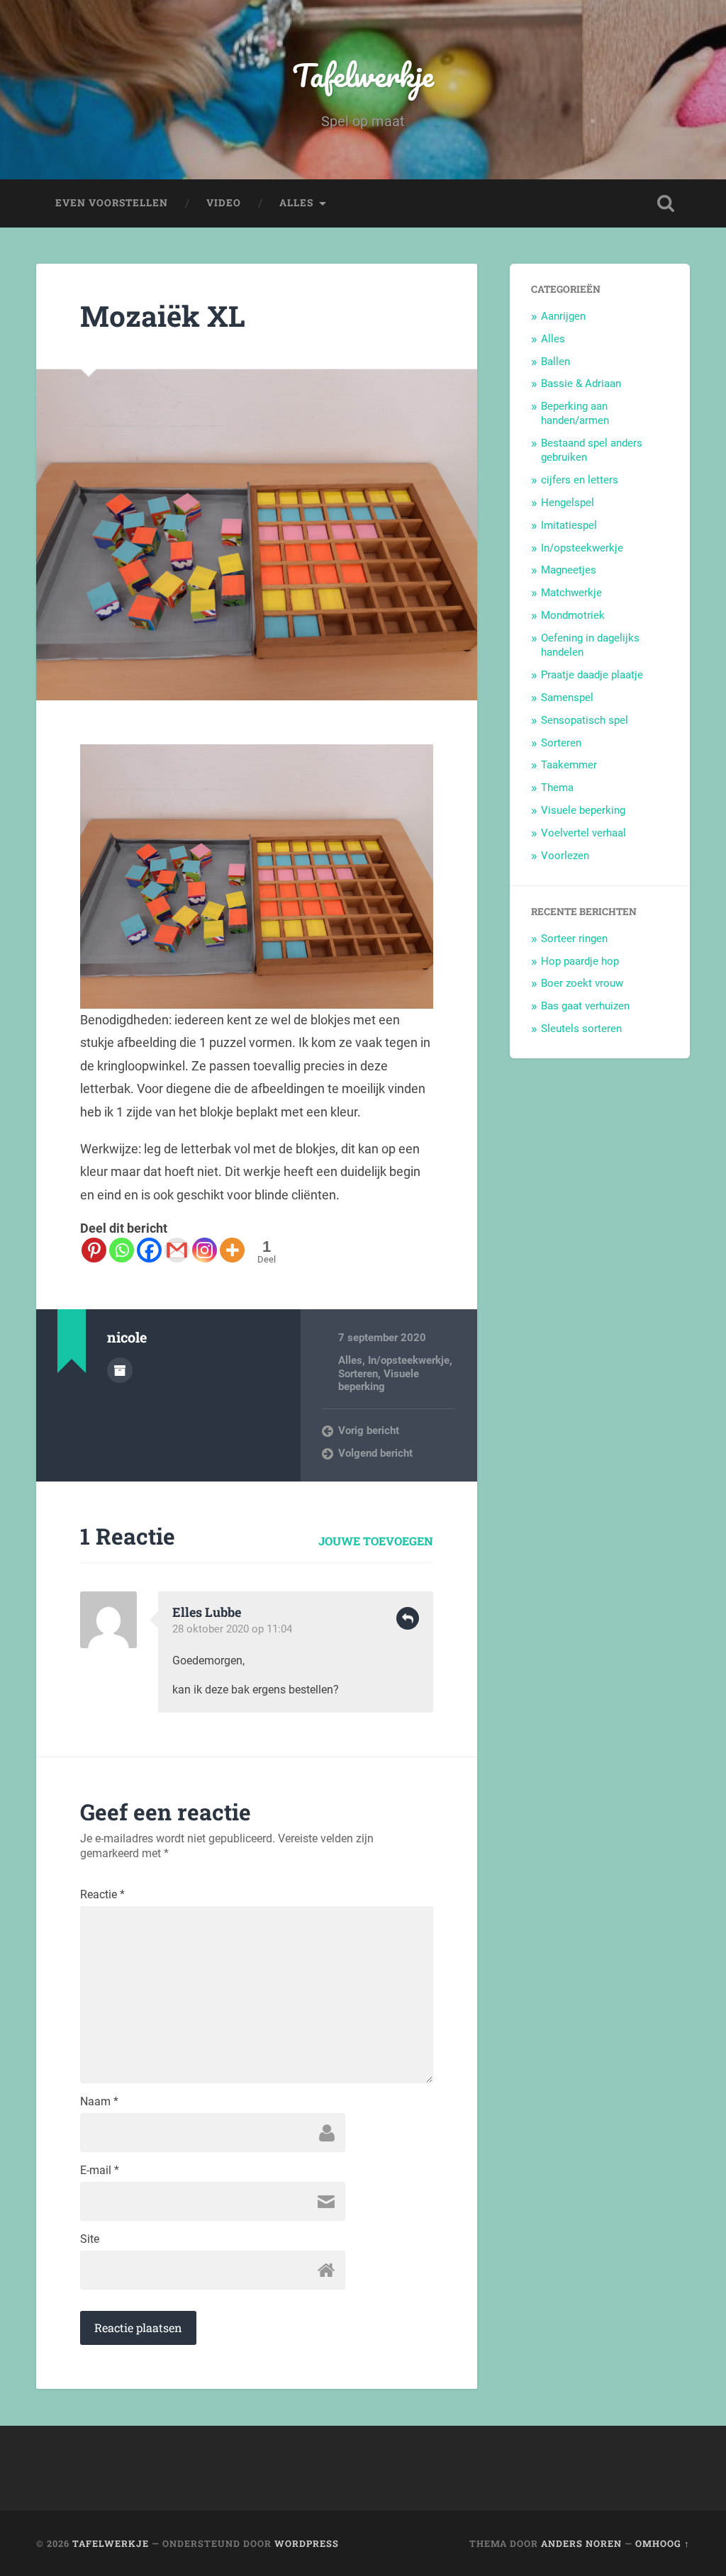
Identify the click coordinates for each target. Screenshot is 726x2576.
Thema (557, 788)
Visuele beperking (379, 1380)
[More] (232, 1250)
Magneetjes (569, 570)
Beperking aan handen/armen (575, 413)
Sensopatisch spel (585, 720)
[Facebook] (149, 1250)
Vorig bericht (369, 1430)
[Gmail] (177, 1250)
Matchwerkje (571, 593)
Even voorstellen (112, 203)
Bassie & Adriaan (581, 383)
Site (90, 2239)
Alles (296, 203)
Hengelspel (568, 503)
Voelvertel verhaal (583, 833)
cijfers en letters (580, 480)
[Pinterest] (94, 1250)
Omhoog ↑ (663, 2543)
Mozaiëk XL (163, 316)
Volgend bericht (375, 1453)
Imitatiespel (569, 525)
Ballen (555, 362)
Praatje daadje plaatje (592, 675)
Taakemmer (569, 765)
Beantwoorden (408, 1618)
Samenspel (567, 698)
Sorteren (358, 1374)
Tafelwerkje (363, 75)
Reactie (102, 1895)
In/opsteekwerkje (409, 1360)
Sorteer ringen (574, 939)
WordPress (307, 2543)
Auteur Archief (120, 1370)
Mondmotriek (573, 615)
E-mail (100, 2171)
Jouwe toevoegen (376, 1541)
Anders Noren (581, 2543)
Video (224, 203)
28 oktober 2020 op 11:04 (232, 1629)
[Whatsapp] (122, 1250)
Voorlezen (565, 856)
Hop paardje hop (580, 961)
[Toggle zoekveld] (666, 203)
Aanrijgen (563, 316)
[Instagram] (205, 1250)
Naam (99, 2102)
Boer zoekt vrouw (582, 983)
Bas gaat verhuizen (585, 1006)
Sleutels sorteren (581, 1029)
